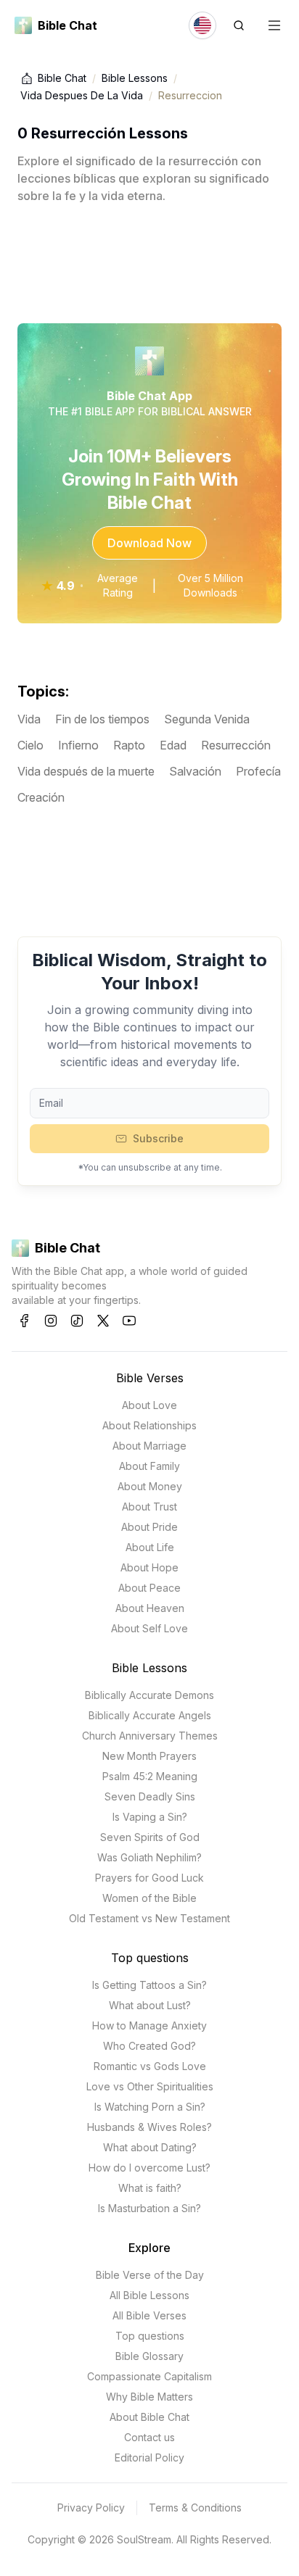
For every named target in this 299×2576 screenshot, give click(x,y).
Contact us (149, 2437)
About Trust (149, 1507)
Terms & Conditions (195, 2508)
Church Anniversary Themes (150, 1736)
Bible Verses (150, 1378)
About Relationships (149, 1425)
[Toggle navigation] (274, 25)
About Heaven (150, 1608)
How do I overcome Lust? (149, 2168)
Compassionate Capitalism (149, 2376)
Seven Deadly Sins (150, 1796)
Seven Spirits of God (150, 1837)
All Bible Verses (149, 2315)
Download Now (149, 543)
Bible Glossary (149, 2356)
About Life (150, 1547)
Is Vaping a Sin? (150, 1817)
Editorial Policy (149, 2457)
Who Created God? (149, 2046)
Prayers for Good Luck (149, 1878)
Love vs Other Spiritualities (150, 2086)
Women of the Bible (149, 1898)
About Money (150, 1486)
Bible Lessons (135, 78)
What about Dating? (150, 2147)
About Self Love (149, 1628)
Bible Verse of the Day (150, 2275)
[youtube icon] (129, 1321)
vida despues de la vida (82, 95)
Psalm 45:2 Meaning (150, 1776)
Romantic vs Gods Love (150, 2066)
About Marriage (149, 1446)
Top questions (150, 1958)
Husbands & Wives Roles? (149, 2127)
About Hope (149, 1567)
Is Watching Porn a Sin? (150, 2107)
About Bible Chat (149, 2417)
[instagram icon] (51, 1321)
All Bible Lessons (149, 2295)
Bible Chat (62, 78)
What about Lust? (150, 2005)
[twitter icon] (103, 1321)
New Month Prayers (149, 1756)
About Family (149, 1466)
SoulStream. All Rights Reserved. (194, 2539)
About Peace (149, 1588)
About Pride (149, 1527)
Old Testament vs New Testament (149, 1918)
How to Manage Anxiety (149, 2026)
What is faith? (150, 2188)
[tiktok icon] (77, 1321)
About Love (149, 1405)
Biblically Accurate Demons (149, 1695)
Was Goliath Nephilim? (149, 1857)
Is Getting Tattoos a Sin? (149, 1985)
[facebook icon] (25, 1321)
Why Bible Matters (149, 2397)
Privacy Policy (91, 2508)
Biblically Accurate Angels (150, 1715)
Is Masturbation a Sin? (149, 2208)
